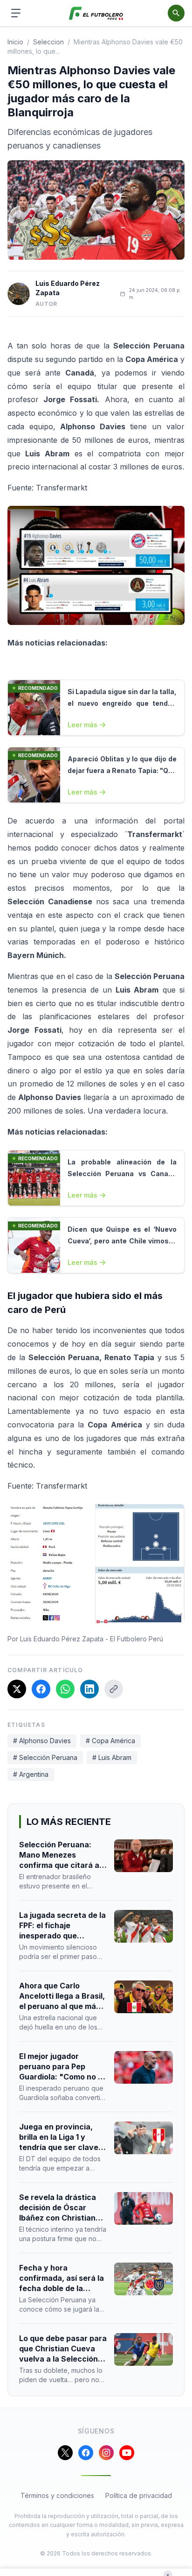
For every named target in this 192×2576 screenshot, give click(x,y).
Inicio (15, 42)
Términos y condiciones (57, 2495)
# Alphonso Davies (42, 1741)
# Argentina (31, 1774)
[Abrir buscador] (176, 13)
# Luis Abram (112, 1757)
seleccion (48, 42)
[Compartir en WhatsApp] (65, 1689)
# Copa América (110, 1741)
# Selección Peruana (45, 1757)
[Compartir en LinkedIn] (89, 1689)
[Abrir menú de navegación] (16, 13)
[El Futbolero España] (96, 13)
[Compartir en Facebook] (41, 1689)
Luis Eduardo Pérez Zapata (68, 288)
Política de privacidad (139, 2495)
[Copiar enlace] (114, 1689)
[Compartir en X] (17, 1689)
